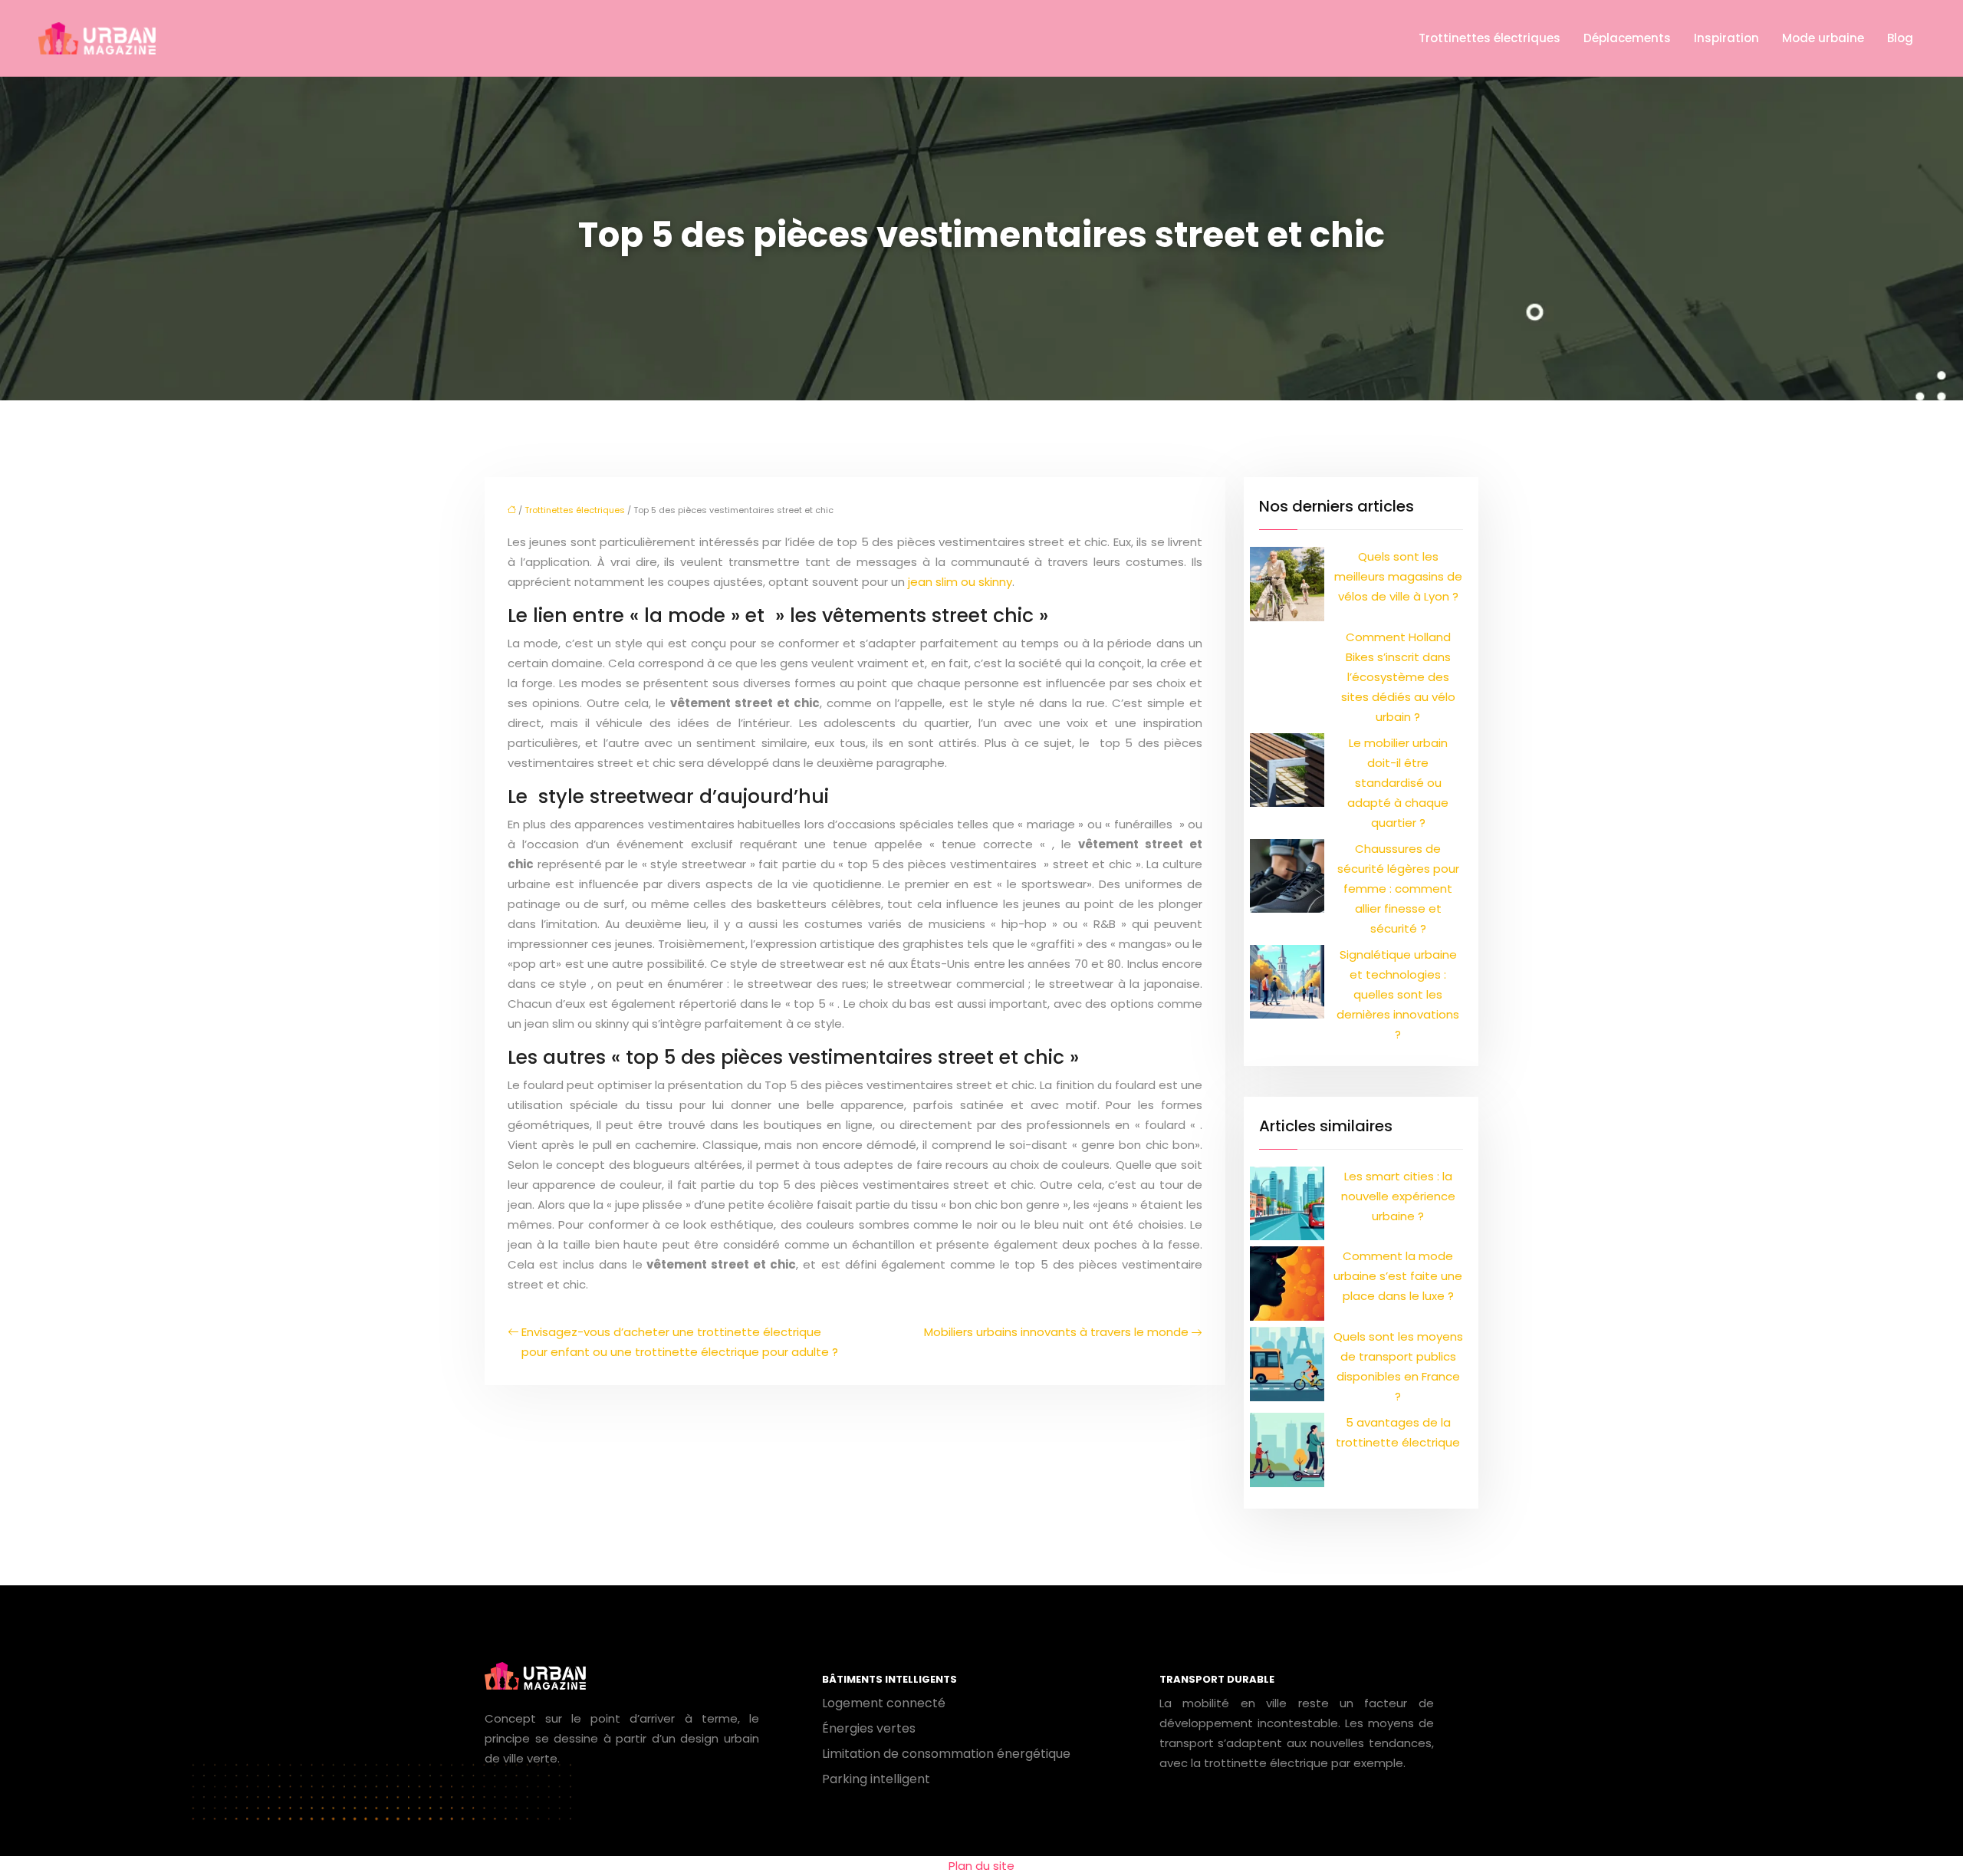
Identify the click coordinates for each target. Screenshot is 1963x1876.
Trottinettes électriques (1490, 38)
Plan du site (981, 1866)
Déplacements (1627, 38)
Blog (1900, 38)
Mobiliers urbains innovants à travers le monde (1056, 1332)
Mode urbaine (1823, 38)
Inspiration (1726, 38)
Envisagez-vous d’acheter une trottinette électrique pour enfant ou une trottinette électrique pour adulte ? (680, 1342)
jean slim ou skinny (960, 582)
